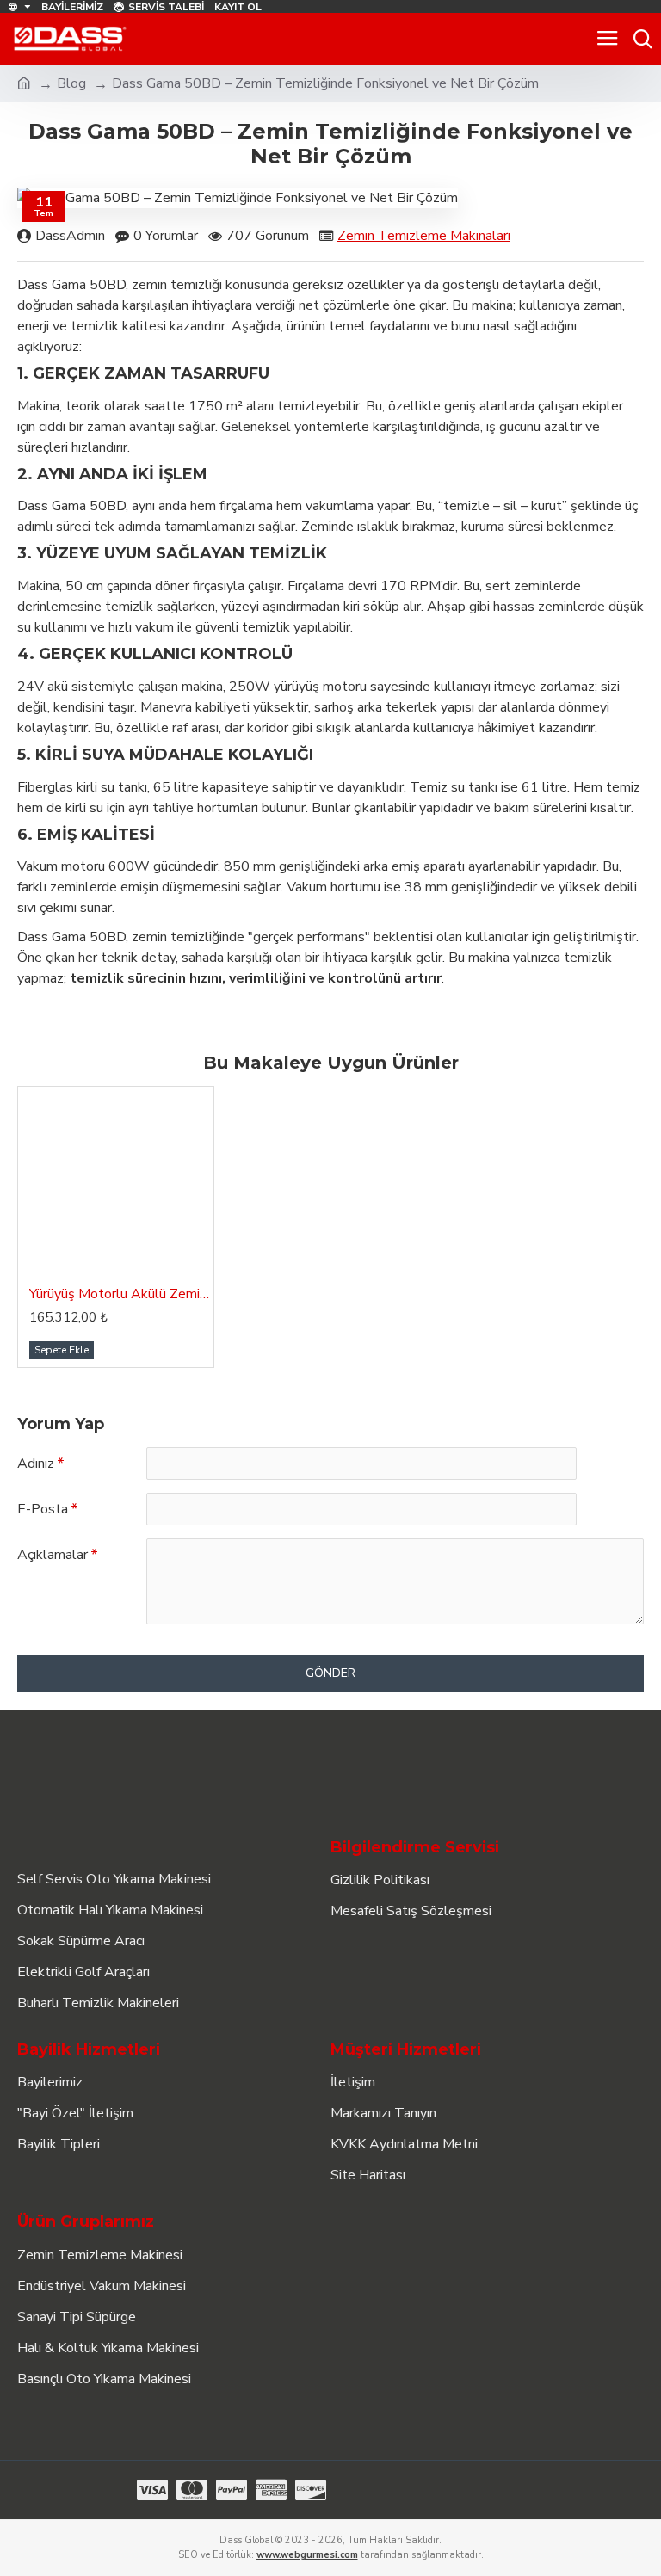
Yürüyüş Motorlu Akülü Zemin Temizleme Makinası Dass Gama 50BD (119, 1294)
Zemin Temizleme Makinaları (424, 236)
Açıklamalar (53, 1555)
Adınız (36, 1464)
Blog (71, 83)
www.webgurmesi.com (307, 2555)
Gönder (330, 1673)
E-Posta (43, 1509)
